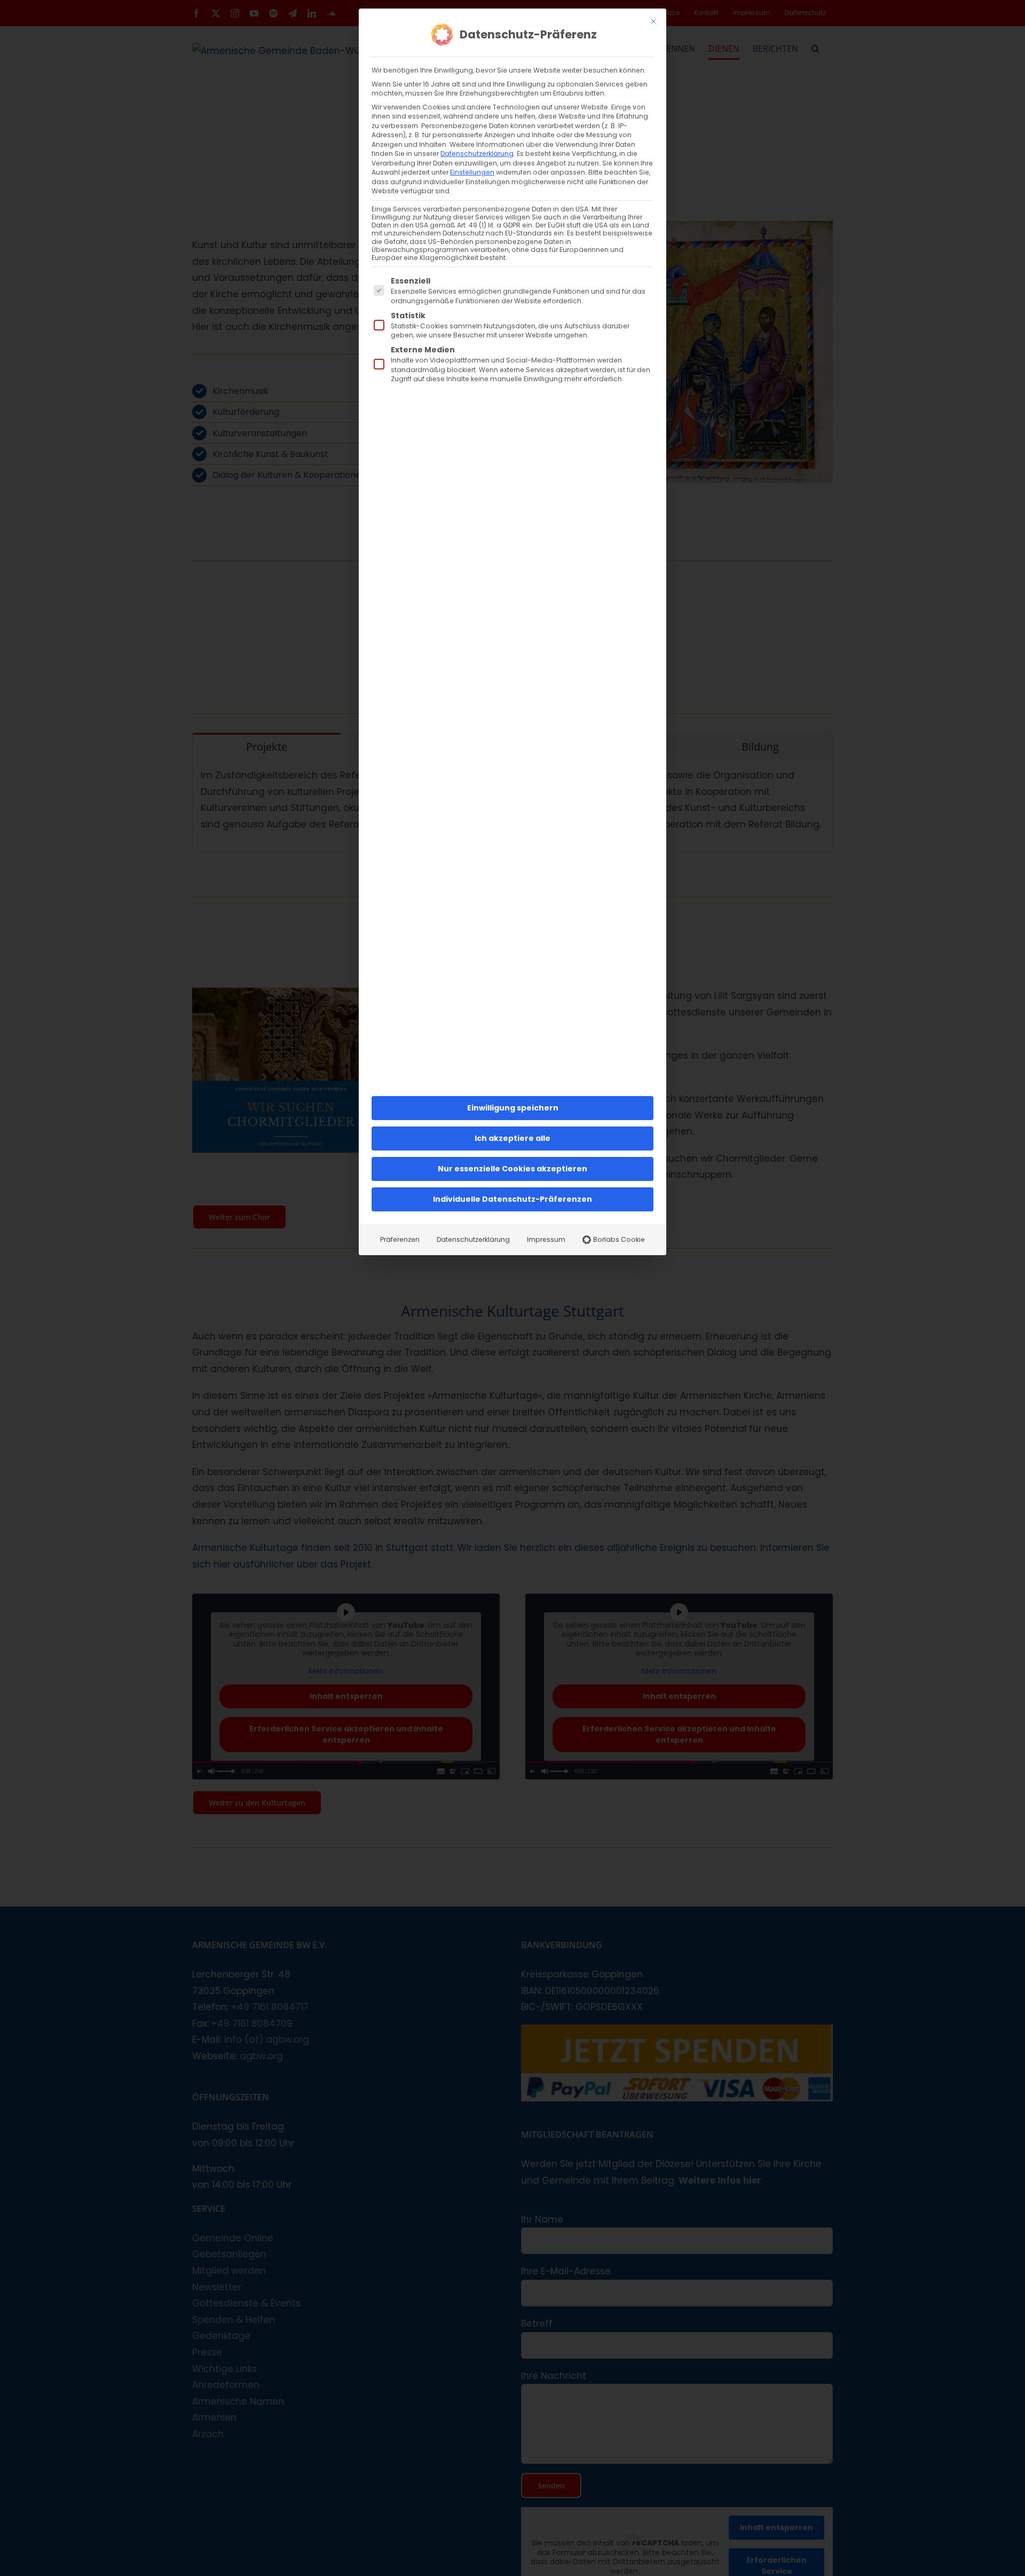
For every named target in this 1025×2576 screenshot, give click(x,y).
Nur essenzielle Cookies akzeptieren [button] (512, 1169)
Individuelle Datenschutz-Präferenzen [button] (512, 1199)
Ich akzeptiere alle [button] (512, 1138)
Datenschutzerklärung (477, 153)
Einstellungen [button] (472, 172)
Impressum (546, 1239)
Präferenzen (400, 1239)
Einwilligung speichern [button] (513, 1108)
